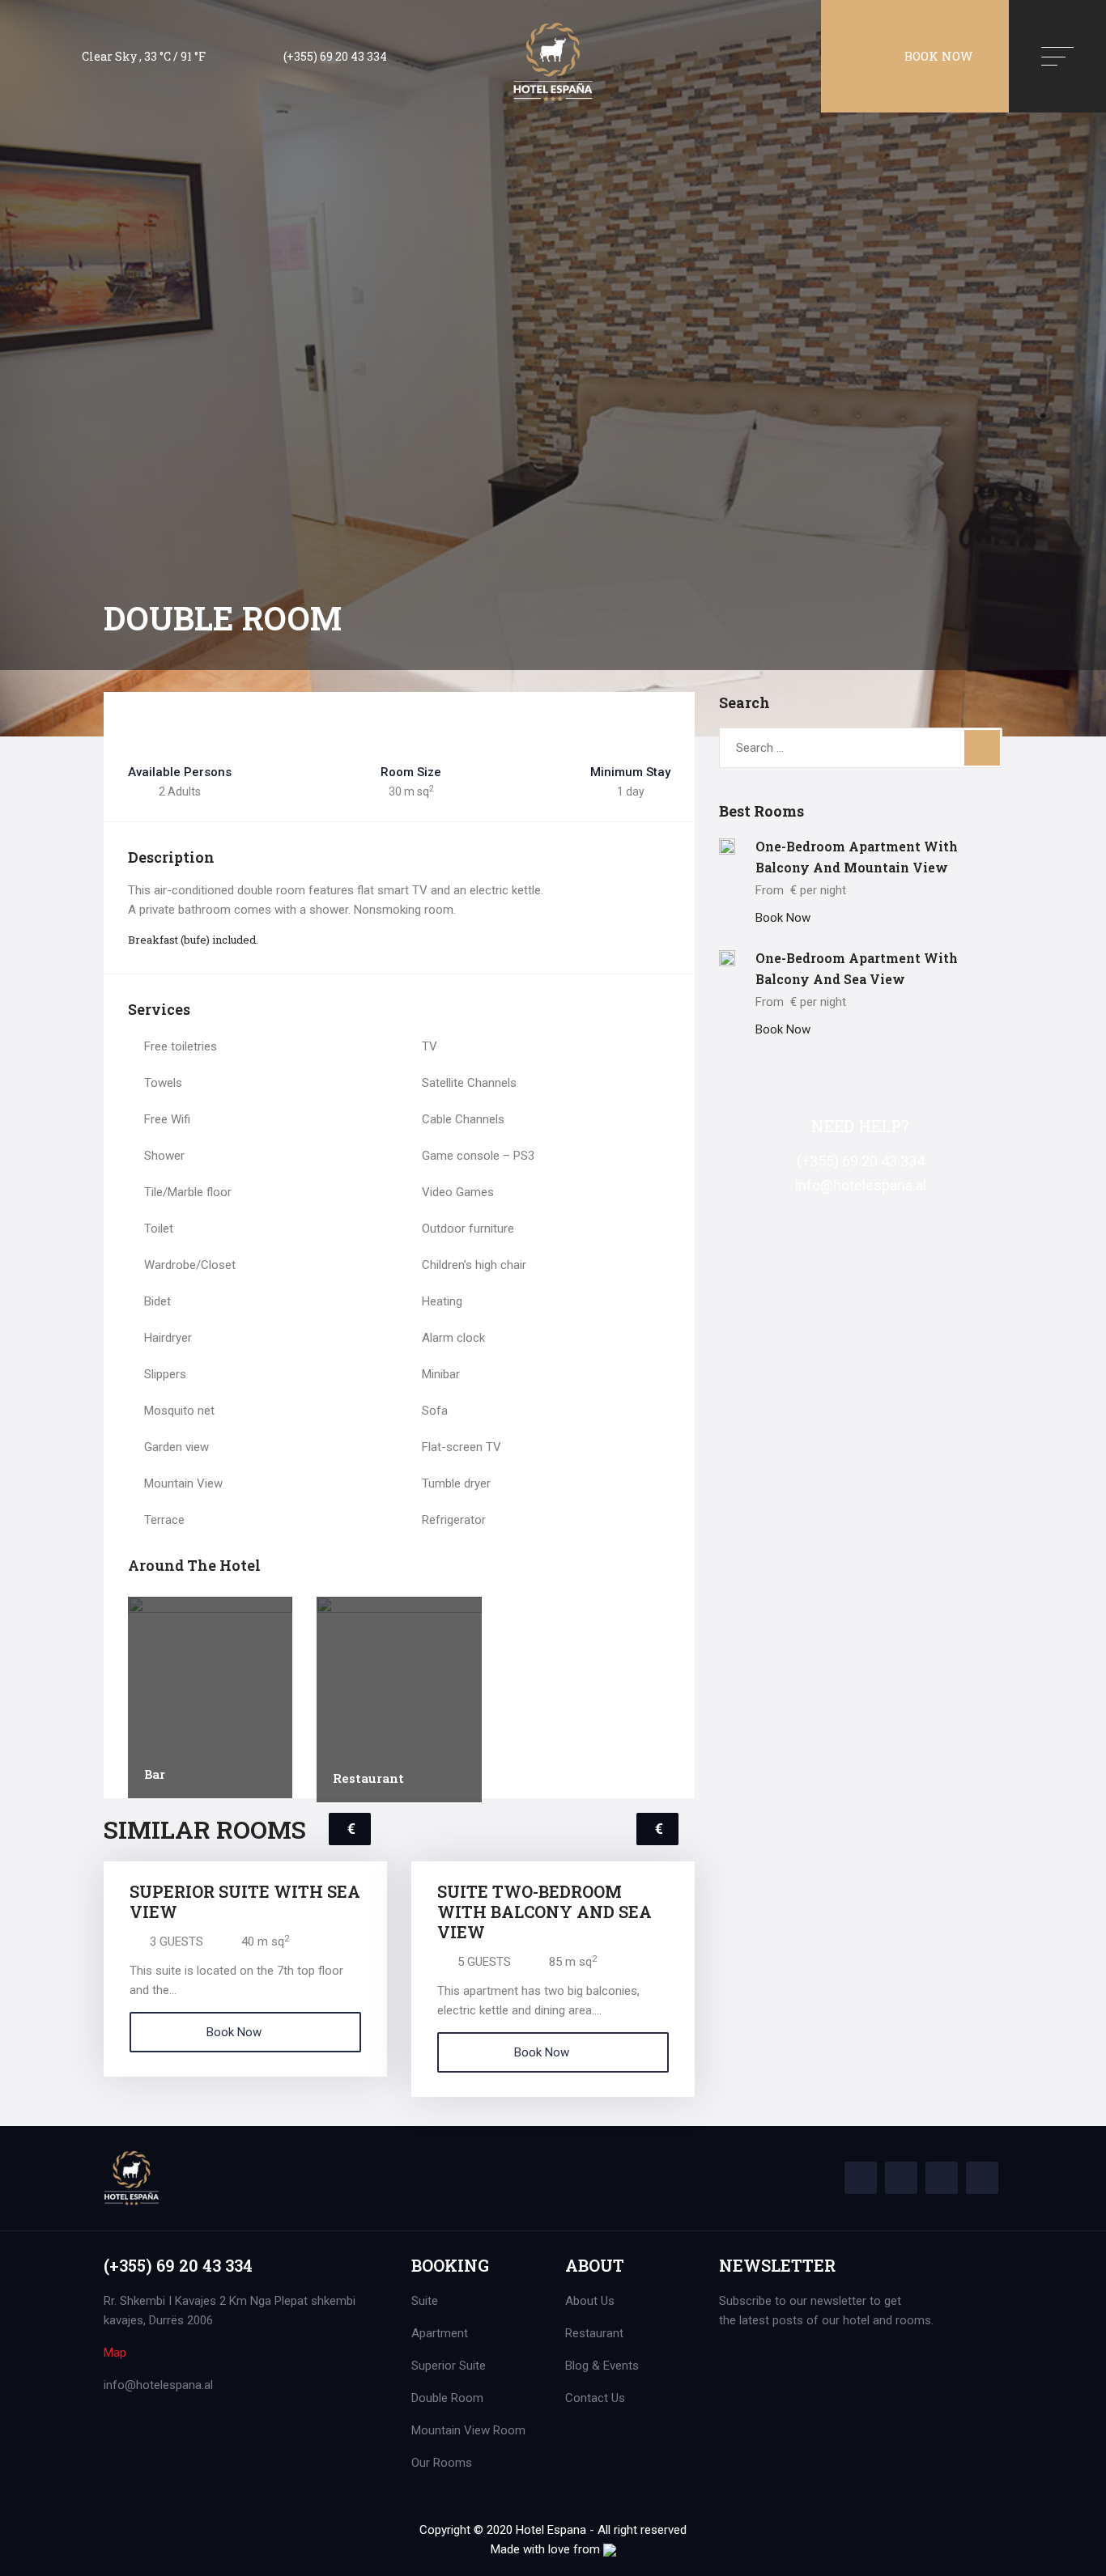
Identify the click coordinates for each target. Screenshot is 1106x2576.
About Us (590, 2301)
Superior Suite (449, 2366)
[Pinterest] (942, 2178)
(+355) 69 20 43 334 (335, 56)
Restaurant (368, 1778)
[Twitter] (901, 2178)
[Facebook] (861, 2178)
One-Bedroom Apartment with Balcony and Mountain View (857, 857)
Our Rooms (442, 2463)
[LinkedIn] (982, 2178)
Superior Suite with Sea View (245, 1901)
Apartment (440, 2333)
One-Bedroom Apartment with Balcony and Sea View (857, 968)
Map (115, 2353)
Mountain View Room (468, 2430)
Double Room (447, 2398)
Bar (155, 1774)
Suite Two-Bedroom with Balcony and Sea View (544, 1912)
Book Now (938, 56)
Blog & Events (602, 2366)
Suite (425, 2301)
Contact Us (595, 2398)
